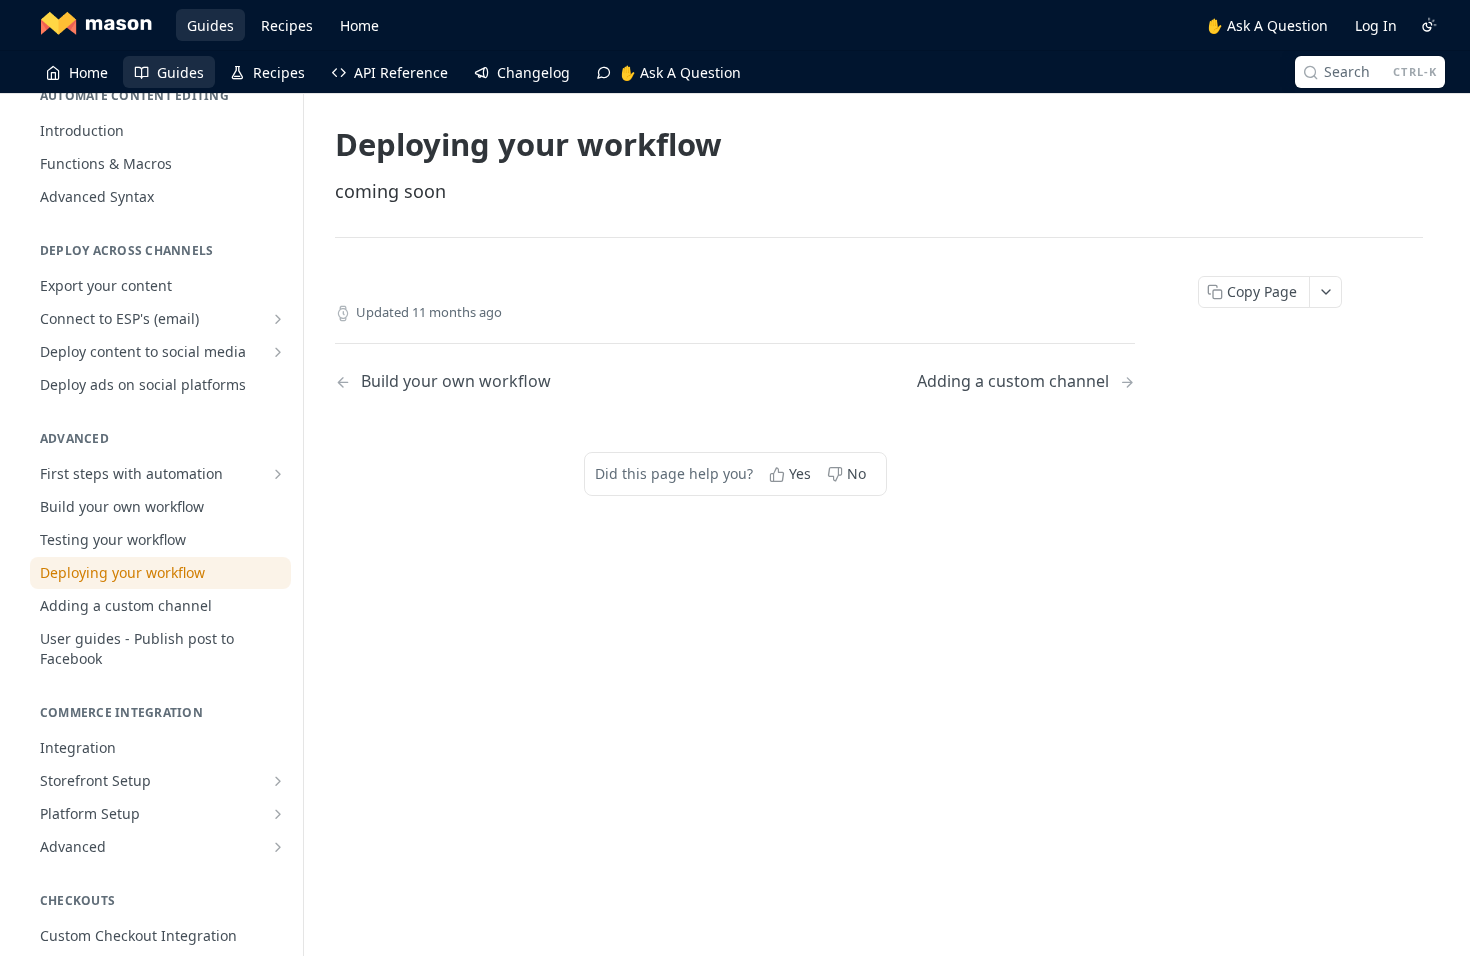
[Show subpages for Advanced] (278, 847)
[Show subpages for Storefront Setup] (278, 781)
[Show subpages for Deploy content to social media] (278, 352)
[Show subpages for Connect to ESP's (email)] (278, 319)
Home (359, 25)
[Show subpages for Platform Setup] (278, 814)
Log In (1376, 25)
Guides (210, 25)
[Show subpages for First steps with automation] (278, 474)
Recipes (287, 25)
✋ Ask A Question (1267, 25)
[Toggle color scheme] (1429, 25)
